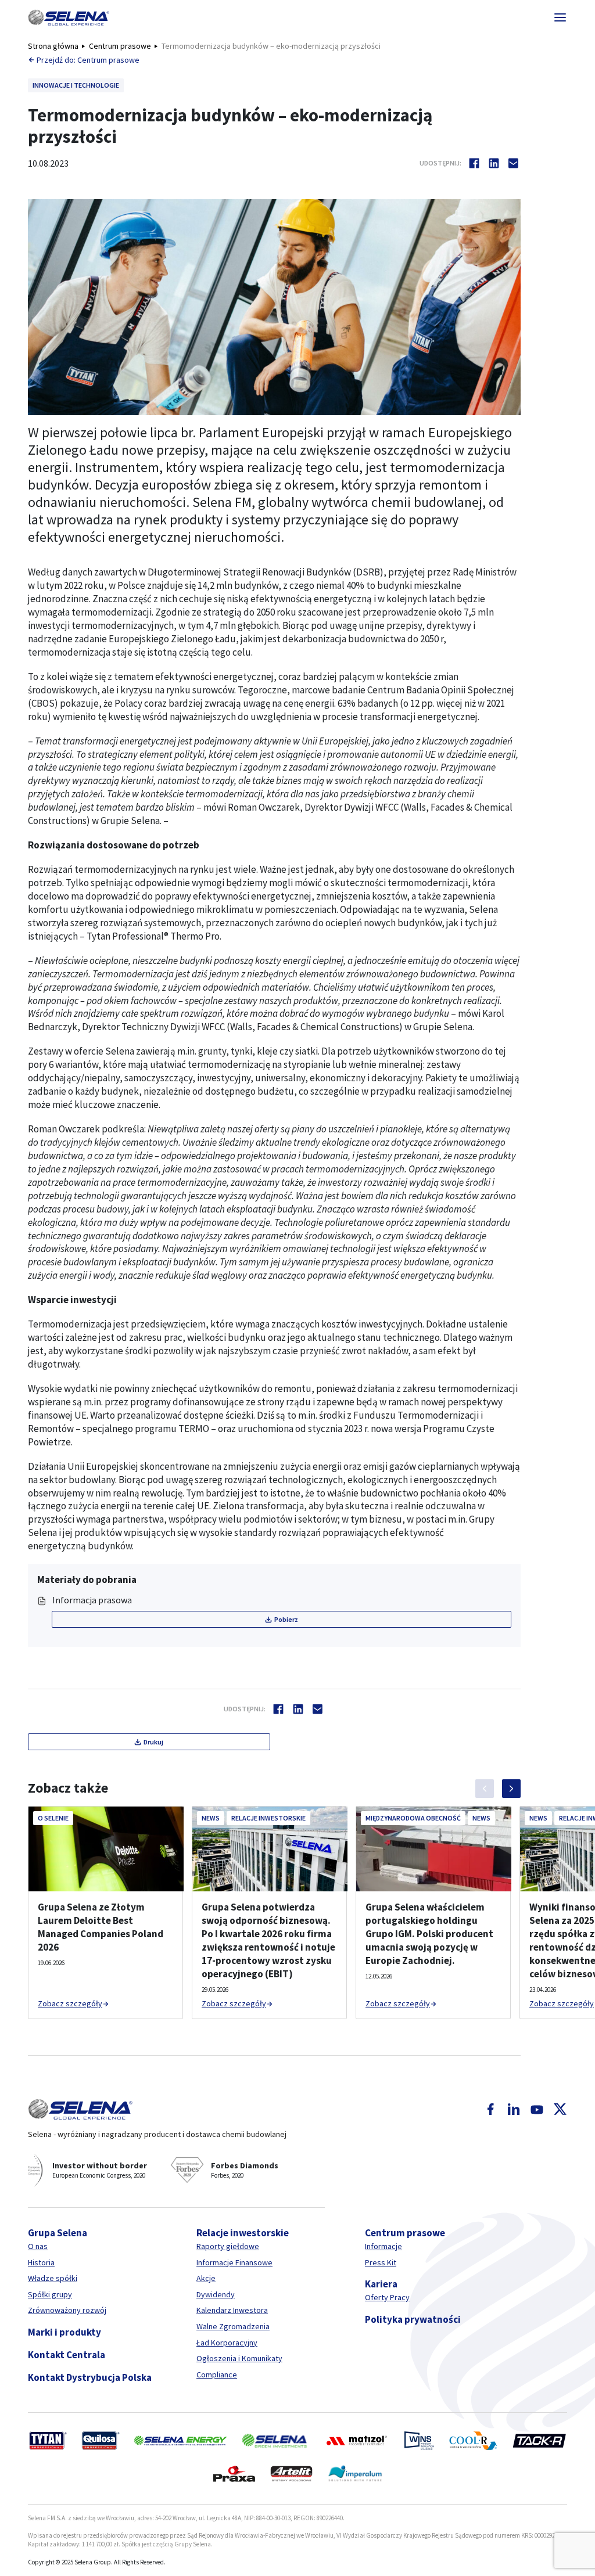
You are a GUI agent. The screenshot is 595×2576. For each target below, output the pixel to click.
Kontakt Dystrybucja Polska (90, 2377)
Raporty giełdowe (228, 2246)
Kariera (381, 2284)
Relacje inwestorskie (243, 2233)
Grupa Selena (58, 2233)
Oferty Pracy (387, 2297)
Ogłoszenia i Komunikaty (239, 2358)
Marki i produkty (64, 2332)
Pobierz (286, 1619)
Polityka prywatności (413, 2319)
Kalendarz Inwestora (232, 2310)
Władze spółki (53, 2278)
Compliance (217, 2374)
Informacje (383, 2246)
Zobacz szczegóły (70, 2003)
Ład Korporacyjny (227, 2343)
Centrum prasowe (120, 46)
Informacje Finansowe (234, 2262)
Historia (41, 2262)
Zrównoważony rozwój (67, 2310)
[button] (69, 17)
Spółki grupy (50, 2294)
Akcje (206, 2278)
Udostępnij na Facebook (474, 163)
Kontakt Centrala (67, 2355)
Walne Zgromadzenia (233, 2326)
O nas (38, 2246)
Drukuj (153, 1742)
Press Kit (381, 2262)
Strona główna (53, 46)
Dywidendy (216, 2294)
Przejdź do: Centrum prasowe (88, 60)
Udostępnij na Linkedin (494, 163)
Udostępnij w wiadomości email (514, 163)
